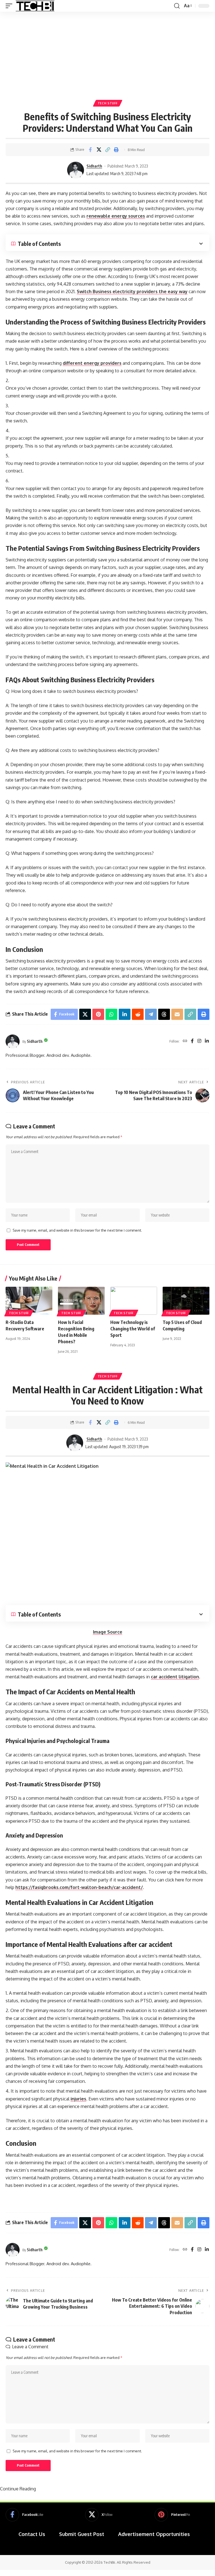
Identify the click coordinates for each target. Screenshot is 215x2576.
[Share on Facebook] (90, 150)
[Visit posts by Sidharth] (76, 170)
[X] (99, 2515)
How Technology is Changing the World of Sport (133, 1329)
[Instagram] (199, 1041)
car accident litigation (175, 1677)
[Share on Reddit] (138, 1014)
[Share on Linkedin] (125, 1014)
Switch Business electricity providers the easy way (132, 291)
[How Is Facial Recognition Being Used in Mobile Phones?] (81, 1301)
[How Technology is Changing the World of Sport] (134, 1301)
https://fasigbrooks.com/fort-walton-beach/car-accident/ (79, 1887)
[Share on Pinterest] (98, 1014)
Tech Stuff (108, 103)
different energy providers (92, 363)
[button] (10, 6)
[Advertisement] (107, 54)
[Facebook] (192, 1041)
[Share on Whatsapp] (111, 1014)
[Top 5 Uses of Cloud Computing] (186, 1301)
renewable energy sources (116, 216)
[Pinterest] (172, 2515)
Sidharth (94, 166)
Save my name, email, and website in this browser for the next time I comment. (77, 1230)
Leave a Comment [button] (30, 2347)
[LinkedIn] (207, 1041)
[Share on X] (99, 150)
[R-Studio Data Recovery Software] (29, 1301)
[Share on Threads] (164, 1014)
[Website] (185, 1041)
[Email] (177, 1014)
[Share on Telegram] (151, 1014)
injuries (78, 2099)
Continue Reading (18, 2489)
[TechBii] (35, 6)
